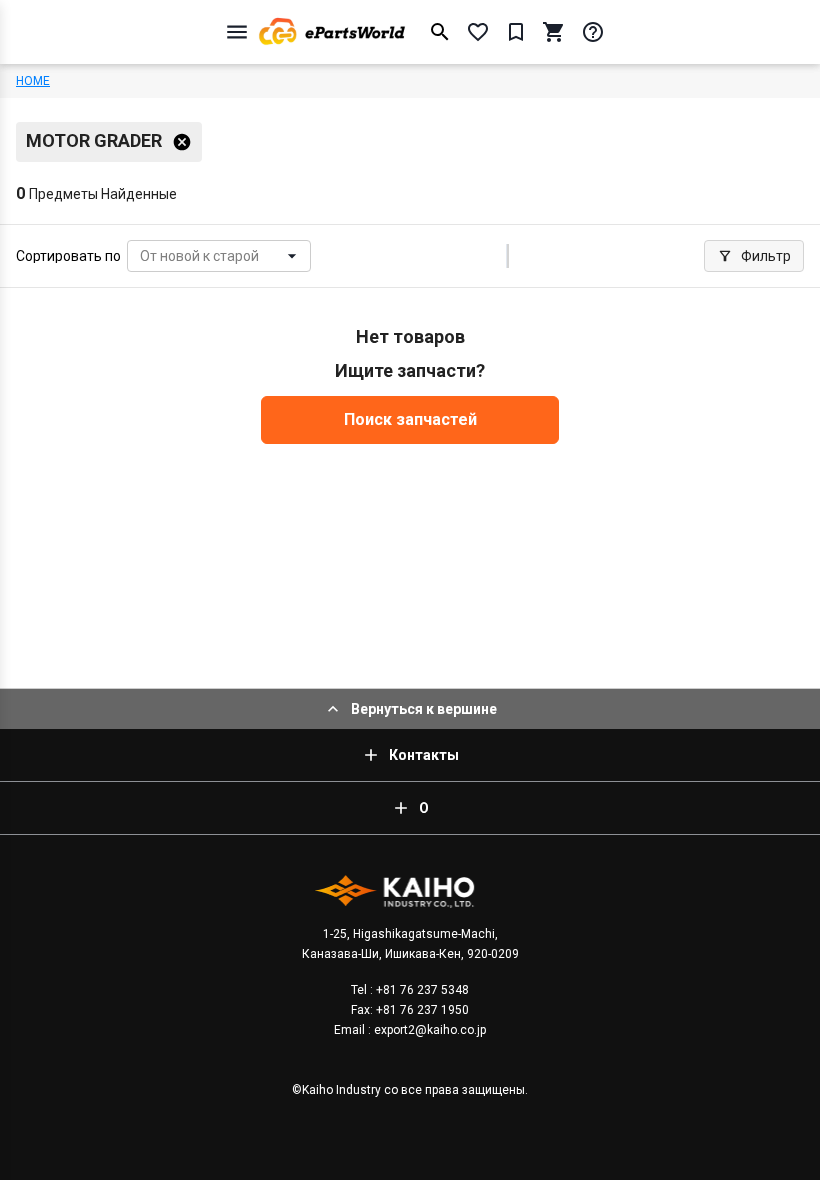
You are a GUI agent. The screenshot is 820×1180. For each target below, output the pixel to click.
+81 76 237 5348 (421, 990)
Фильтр (766, 256)
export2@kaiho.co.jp (428, 1030)
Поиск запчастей (410, 419)
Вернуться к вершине (424, 709)
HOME (33, 81)
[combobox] (141, 256)
